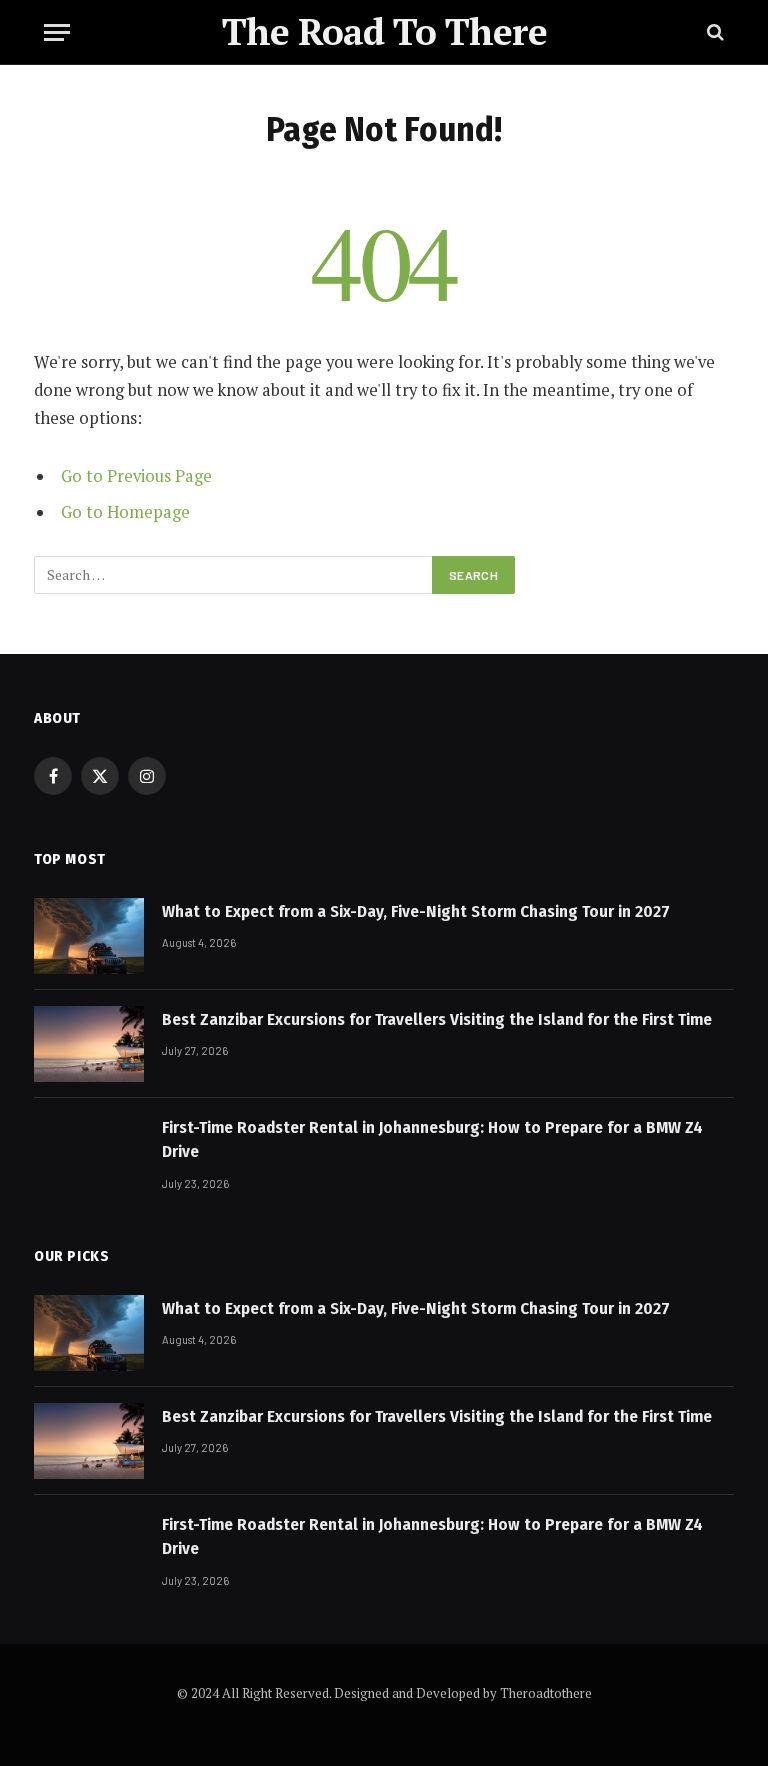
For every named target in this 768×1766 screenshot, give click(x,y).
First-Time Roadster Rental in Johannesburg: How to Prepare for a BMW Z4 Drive (432, 1139)
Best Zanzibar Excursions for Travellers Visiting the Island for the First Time (437, 1019)
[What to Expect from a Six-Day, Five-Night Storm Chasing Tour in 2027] (89, 936)
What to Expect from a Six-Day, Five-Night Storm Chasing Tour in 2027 (416, 911)
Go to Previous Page (136, 476)
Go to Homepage (125, 512)
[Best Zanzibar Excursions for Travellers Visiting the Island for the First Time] (89, 1044)
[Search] (713, 32)
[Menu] (57, 32)
